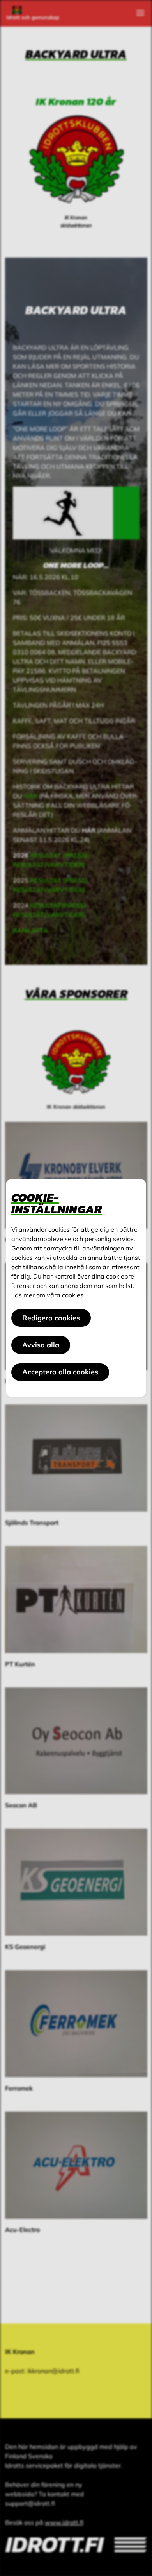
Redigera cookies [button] (51, 1318)
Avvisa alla (41, 1345)
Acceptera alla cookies (60, 1372)
